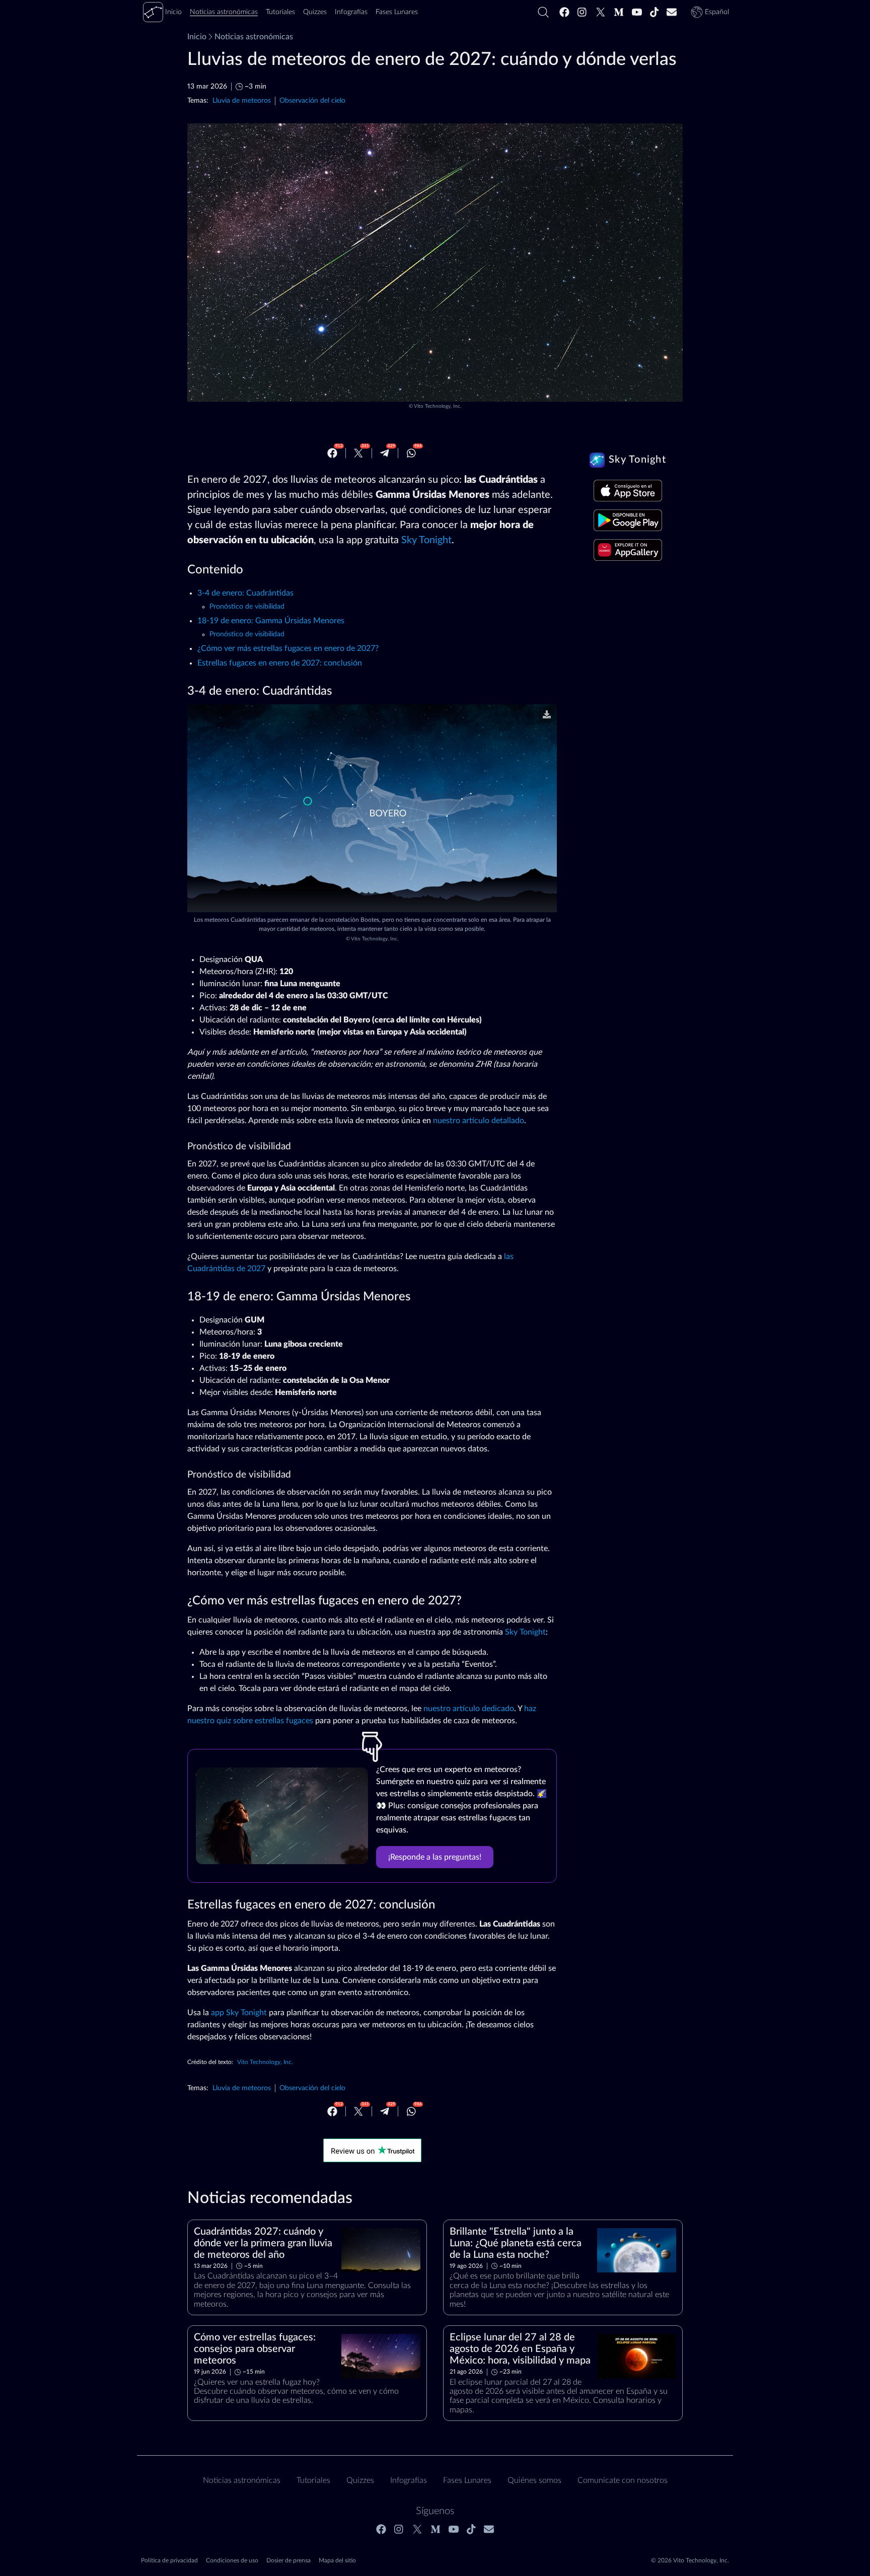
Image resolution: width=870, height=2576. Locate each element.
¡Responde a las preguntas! (435, 1857)
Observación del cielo (312, 100)
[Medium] (619, 12)
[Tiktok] (655, 12)
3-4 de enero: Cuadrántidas (245, 593)
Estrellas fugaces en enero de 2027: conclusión (280, 663)
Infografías (409, 2480)
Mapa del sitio (337, 2560)
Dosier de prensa (288, 2560)
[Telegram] (385, 453)
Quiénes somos (534, 2480)
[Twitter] (601, 12)
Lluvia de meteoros (242, 100)
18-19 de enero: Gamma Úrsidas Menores (271, 621)
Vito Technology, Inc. (438, 406)
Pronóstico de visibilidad (247, 607)
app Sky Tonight (239, 2013)
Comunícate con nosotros (623, 2480)
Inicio (197, 37)
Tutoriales (313, 2480)
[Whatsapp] (411, 453)
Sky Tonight (426, 540)
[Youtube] (637, 12)
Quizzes (360, 2480)
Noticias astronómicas (254, 37)
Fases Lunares (467, 2480)
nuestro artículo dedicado (469, 1709)
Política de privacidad (169, 2560)
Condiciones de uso (232, 2560)
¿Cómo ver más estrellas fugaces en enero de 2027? (288, 648)
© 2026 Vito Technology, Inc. (690, 2560)
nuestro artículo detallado (479, 1121)
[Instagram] (583, 12)
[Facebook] (564, 12)
